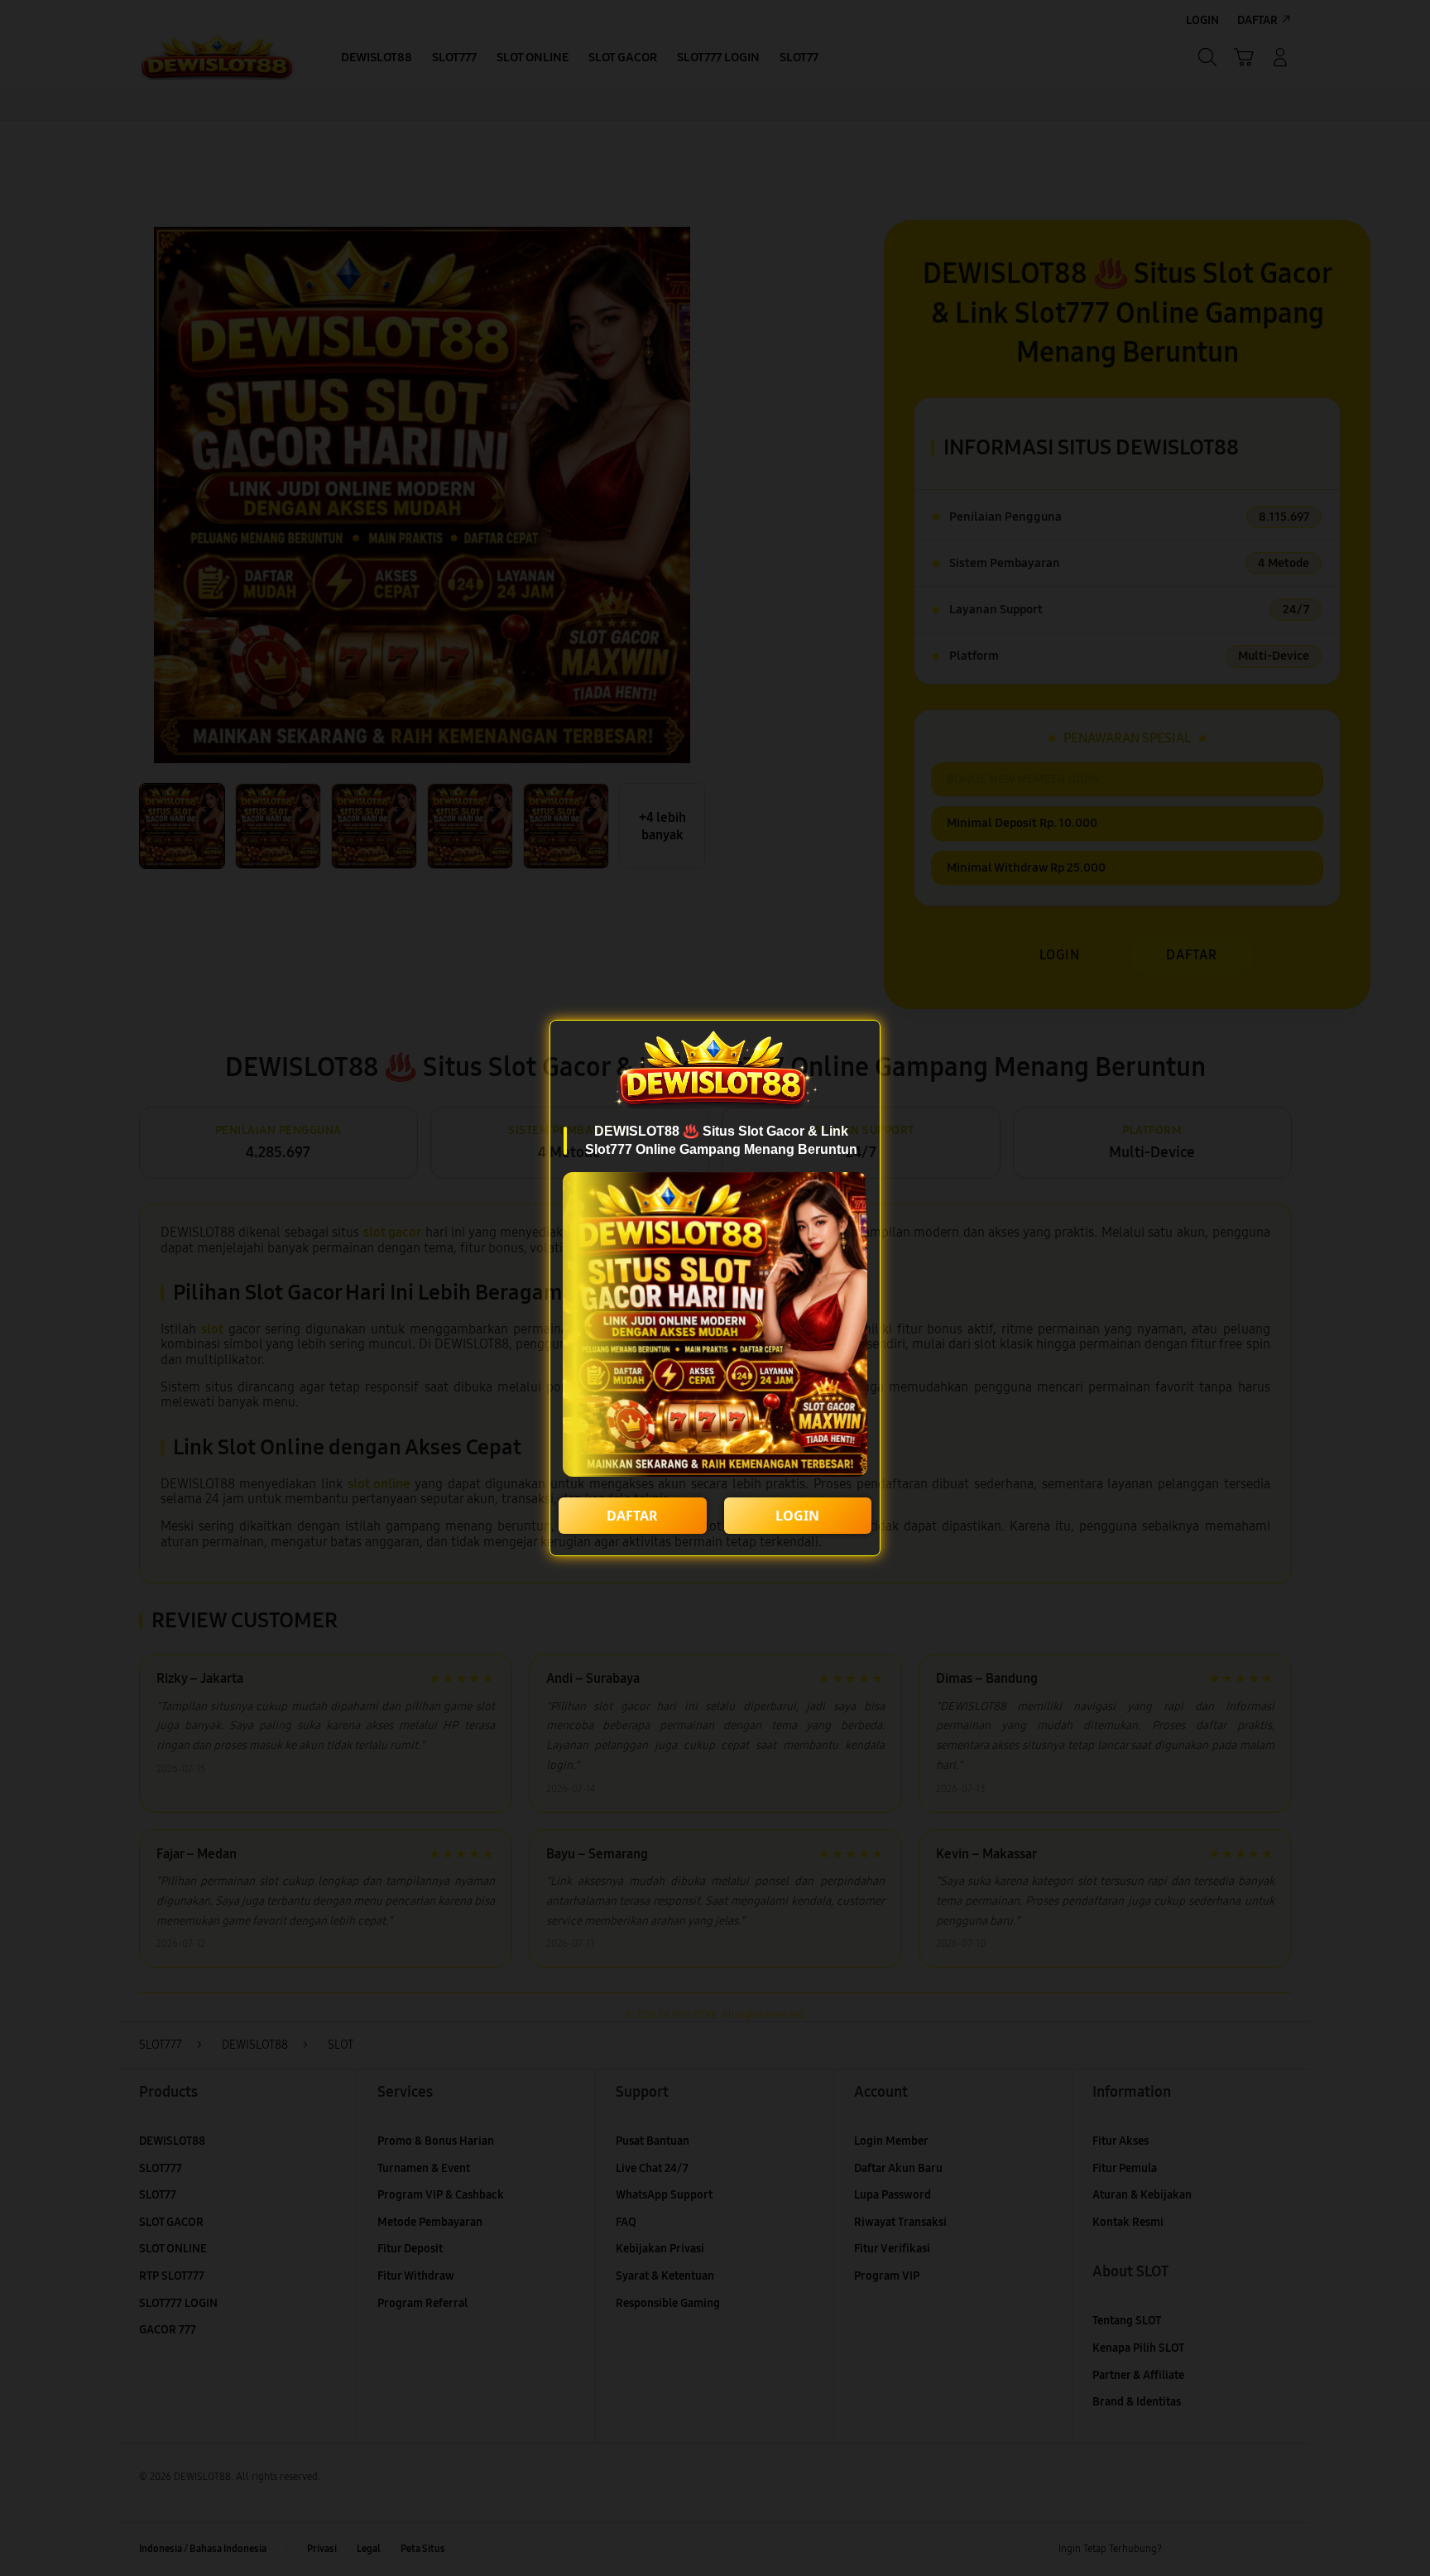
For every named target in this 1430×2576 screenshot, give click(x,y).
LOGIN (797, 1516)
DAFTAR (632, 1516)
